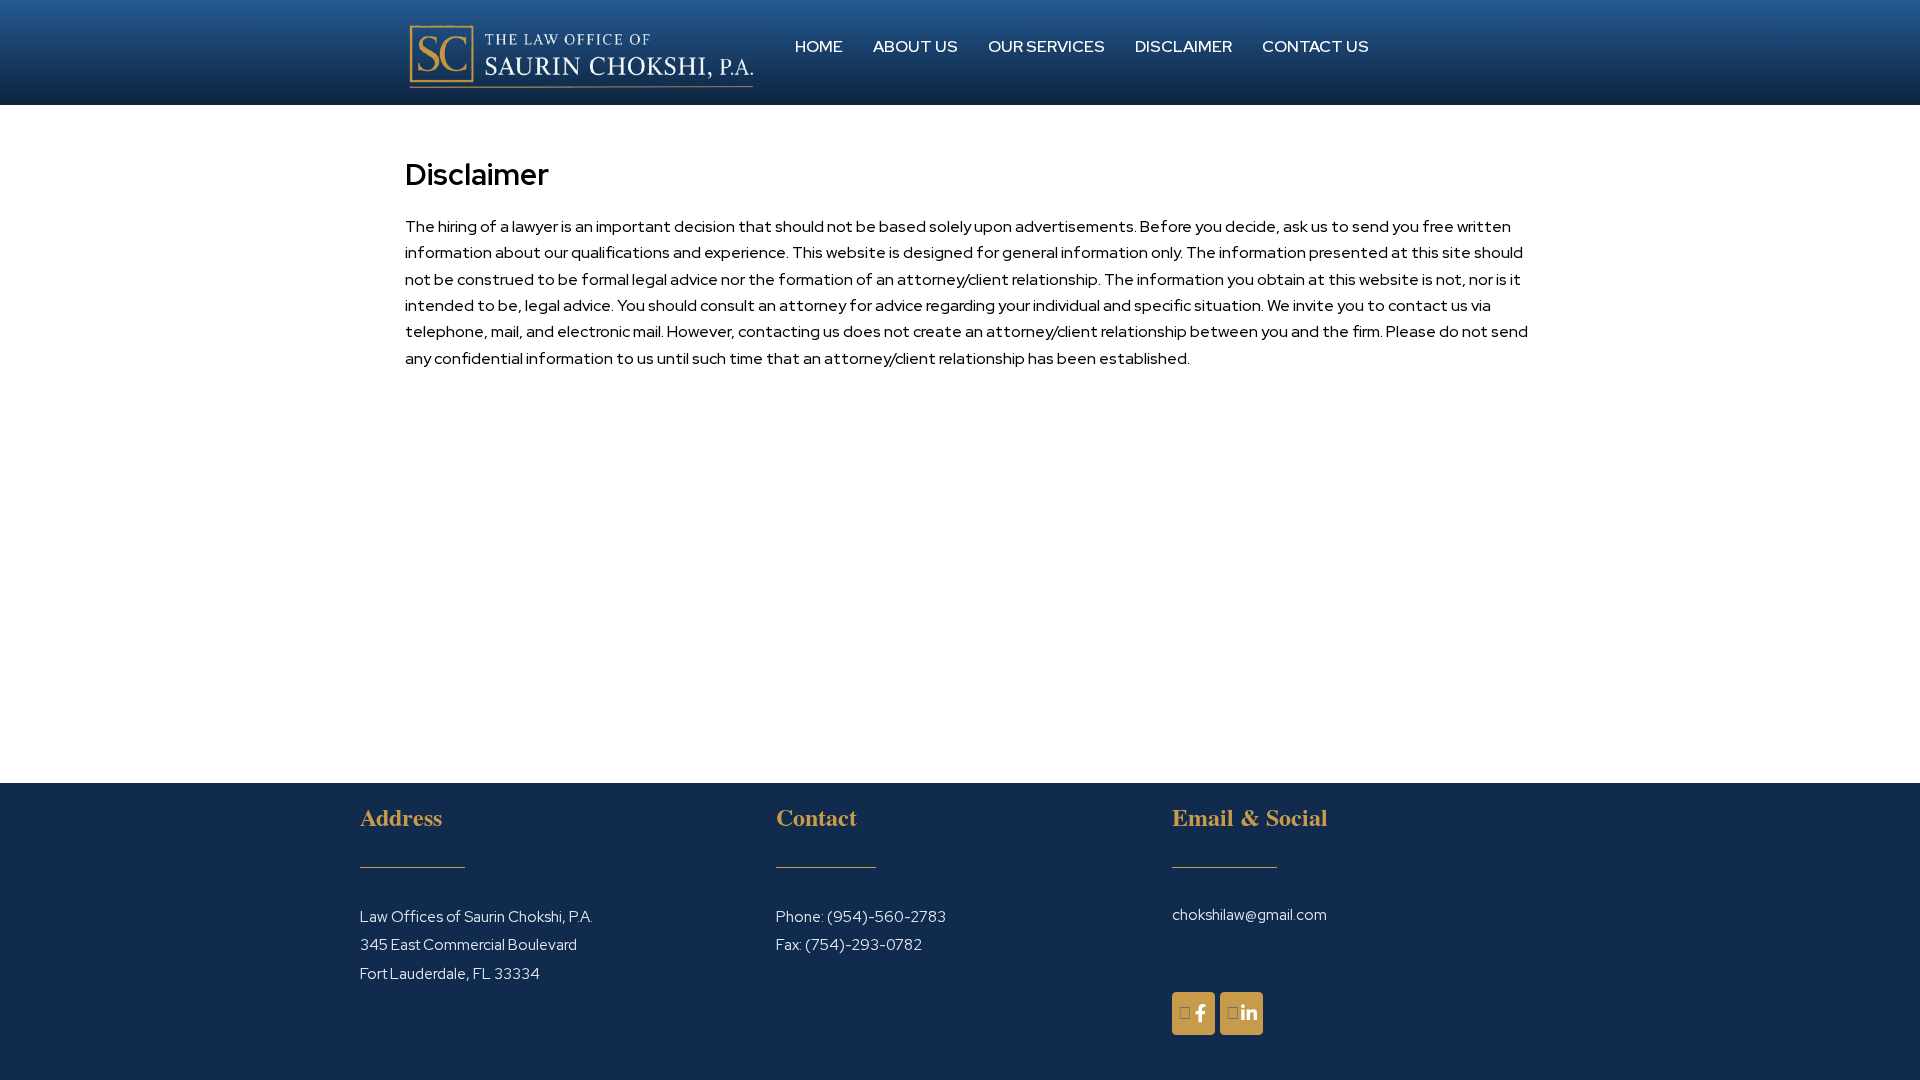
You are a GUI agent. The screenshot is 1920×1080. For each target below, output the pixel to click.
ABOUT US (915, 46)
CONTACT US (1315, 46)
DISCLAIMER (1183, 46)
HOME (819, 46)
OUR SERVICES (1046, 46)
